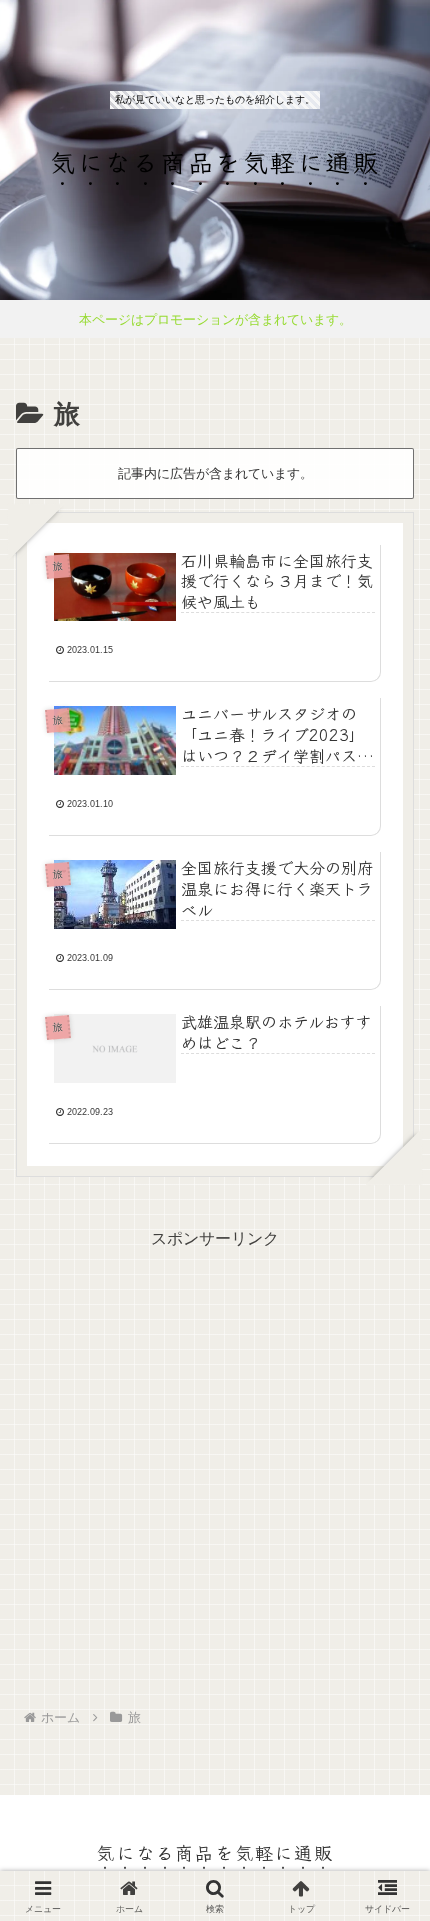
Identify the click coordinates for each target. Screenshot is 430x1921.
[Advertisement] (215, 1469)
